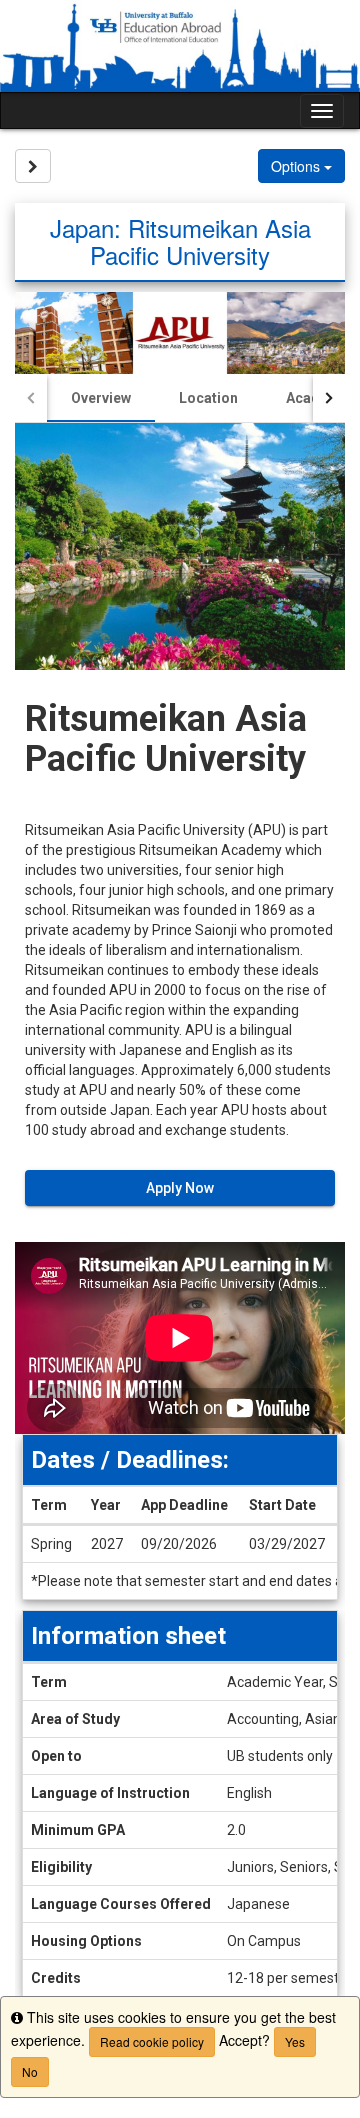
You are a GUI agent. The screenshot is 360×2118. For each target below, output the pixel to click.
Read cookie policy (152, 2041)
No (30, 2071)
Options (297, 166)
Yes (295, 2041)
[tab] (101, 398)
